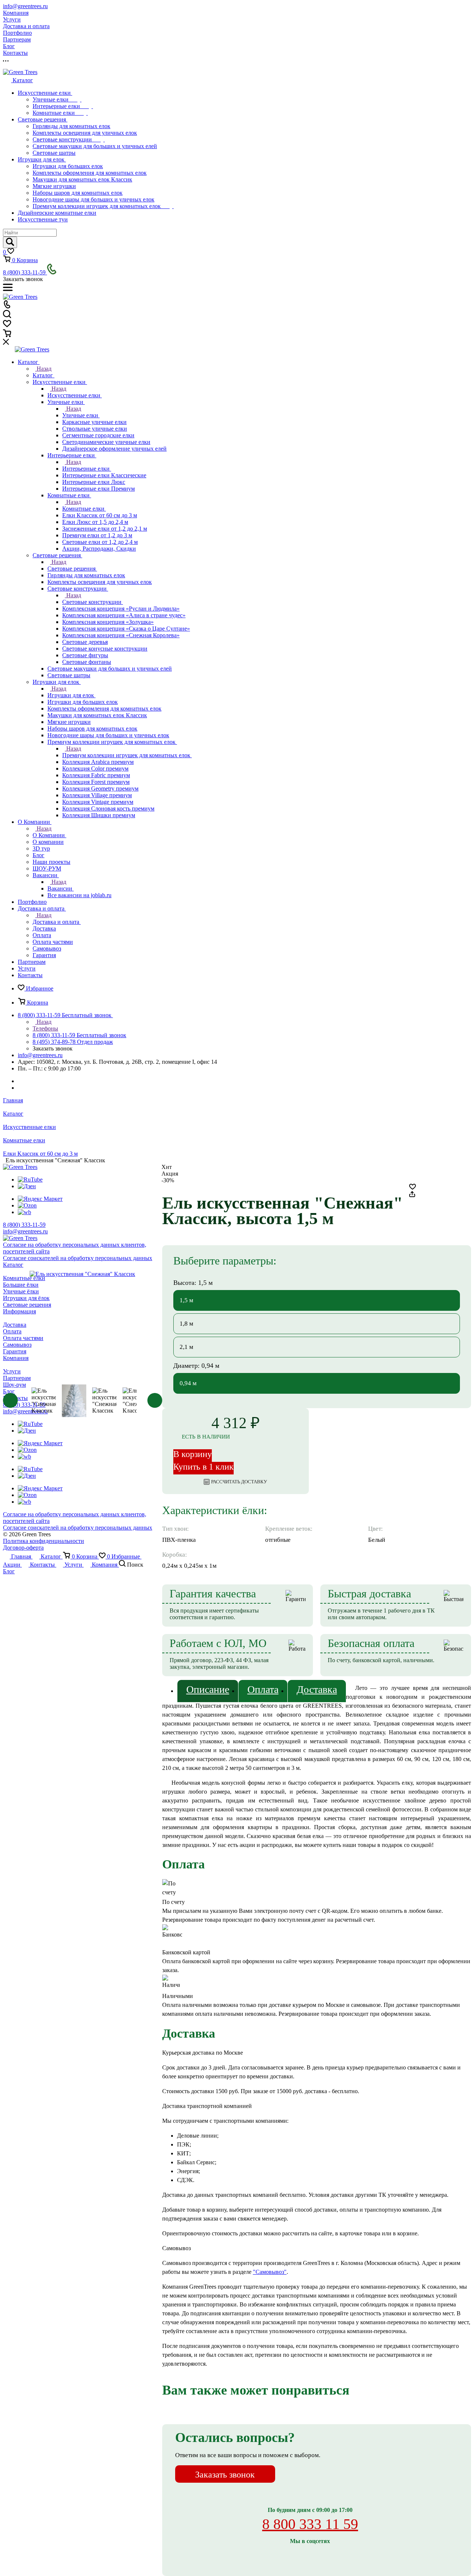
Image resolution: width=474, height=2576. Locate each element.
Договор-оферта (23, 1548)
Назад (43, 369)
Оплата (263, 1689)
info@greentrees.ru (25, 6)
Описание (208, 1689)
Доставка (317, 1689)
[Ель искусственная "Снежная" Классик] (83, 1274)
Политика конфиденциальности (44, 1541)
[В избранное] (413, 1188)
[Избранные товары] (7, 326)
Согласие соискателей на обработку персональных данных (78, 1528)
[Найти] (10, 242)
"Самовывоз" (270, 2272)
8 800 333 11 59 (310, 2524)
